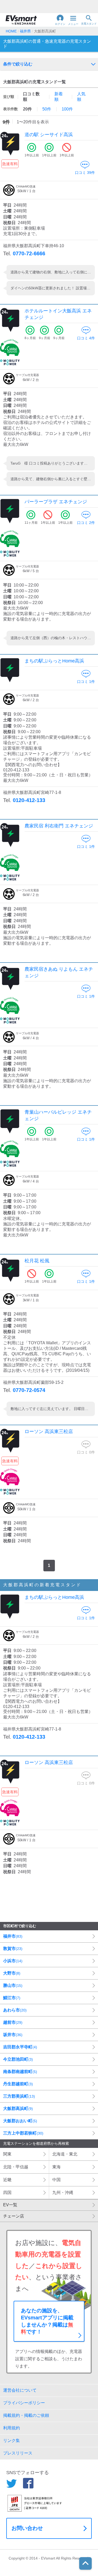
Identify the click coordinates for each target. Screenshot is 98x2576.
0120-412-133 (29, 800)
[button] (60, 20)
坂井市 (13, 2035)
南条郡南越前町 (20, 2072)
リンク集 (11, 2440)
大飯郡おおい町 (20, 2121)
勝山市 (13, 1985)
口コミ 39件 (85, 173)
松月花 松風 (37, 1261)
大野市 (12, 1973)
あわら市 (15, 2010)
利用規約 (11, 2428)
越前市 (13, 2022)
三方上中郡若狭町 (23, 2133)
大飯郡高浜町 (18, 2108)
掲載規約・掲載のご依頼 (26, 2415)
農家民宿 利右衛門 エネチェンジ (59, 826)
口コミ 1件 (86, 682)
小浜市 (13, 1961)
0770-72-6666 (29, 253)
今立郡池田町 (18, 2059)
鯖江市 (12, 1998)
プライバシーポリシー (24, 2403)
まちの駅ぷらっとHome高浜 (54, 661)
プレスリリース (18, 2453)
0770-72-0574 (29, 1390)
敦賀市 (13, 1948)
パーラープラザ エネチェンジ (56, 502)
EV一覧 (10, 2205)
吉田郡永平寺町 (20, 2047)
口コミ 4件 (86, 338)
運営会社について (20, 2390)
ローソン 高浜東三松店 (49, 1431)
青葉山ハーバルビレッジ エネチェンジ (58, 1115)
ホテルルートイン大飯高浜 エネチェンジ (58, 314)
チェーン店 (14, 2216)
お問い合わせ (27, 2528)
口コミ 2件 (86, 523)
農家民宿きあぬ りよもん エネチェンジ (59, 972)
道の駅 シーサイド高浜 (49, 135)
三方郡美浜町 (19, 2096)
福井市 (13, 1936)
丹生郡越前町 (18, 2084)
